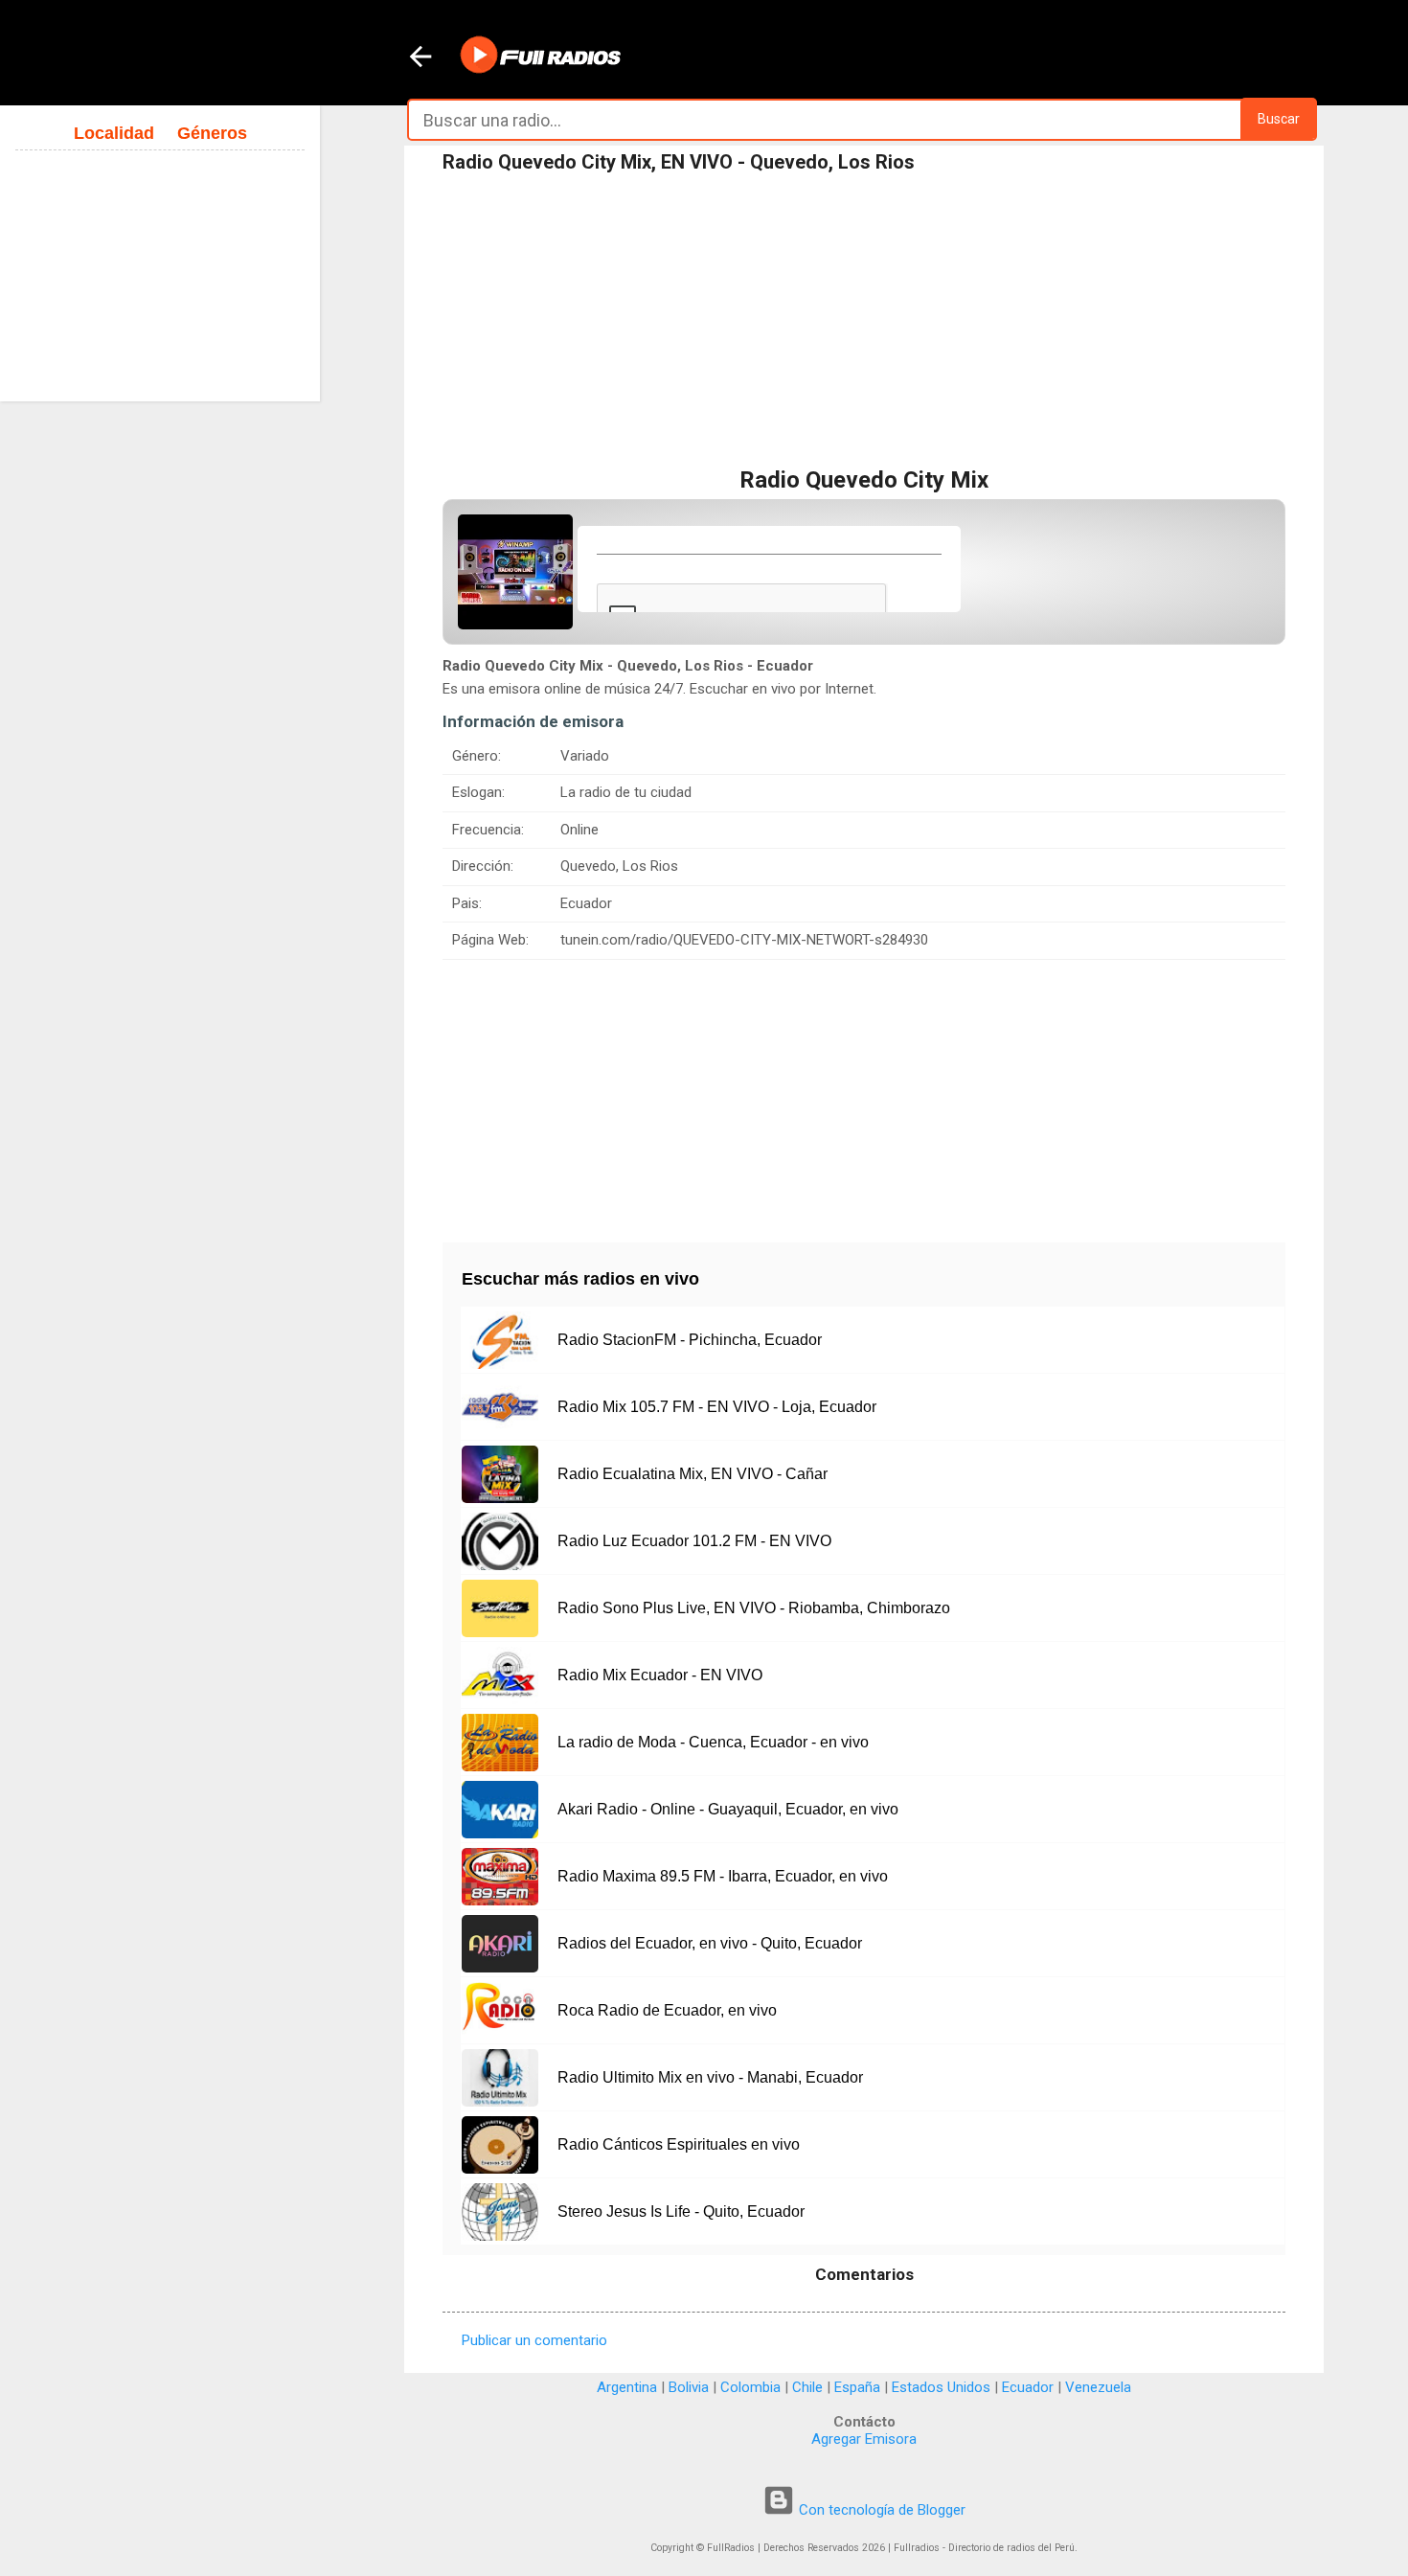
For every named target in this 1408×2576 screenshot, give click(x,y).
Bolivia (689, 2387)
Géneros (212, 133)
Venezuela (1098, 2387)
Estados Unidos (941, 2387)
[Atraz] (420, 58)
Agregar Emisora (864, 2439)
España (857, 2387)
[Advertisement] (864, 325)
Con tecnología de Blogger (880, 2510)
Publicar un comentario (534, 2340)
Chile (807, 2387)
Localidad (114, 133)
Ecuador (1028, 2387)
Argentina (627, 2387)
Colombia (750, 2387)
